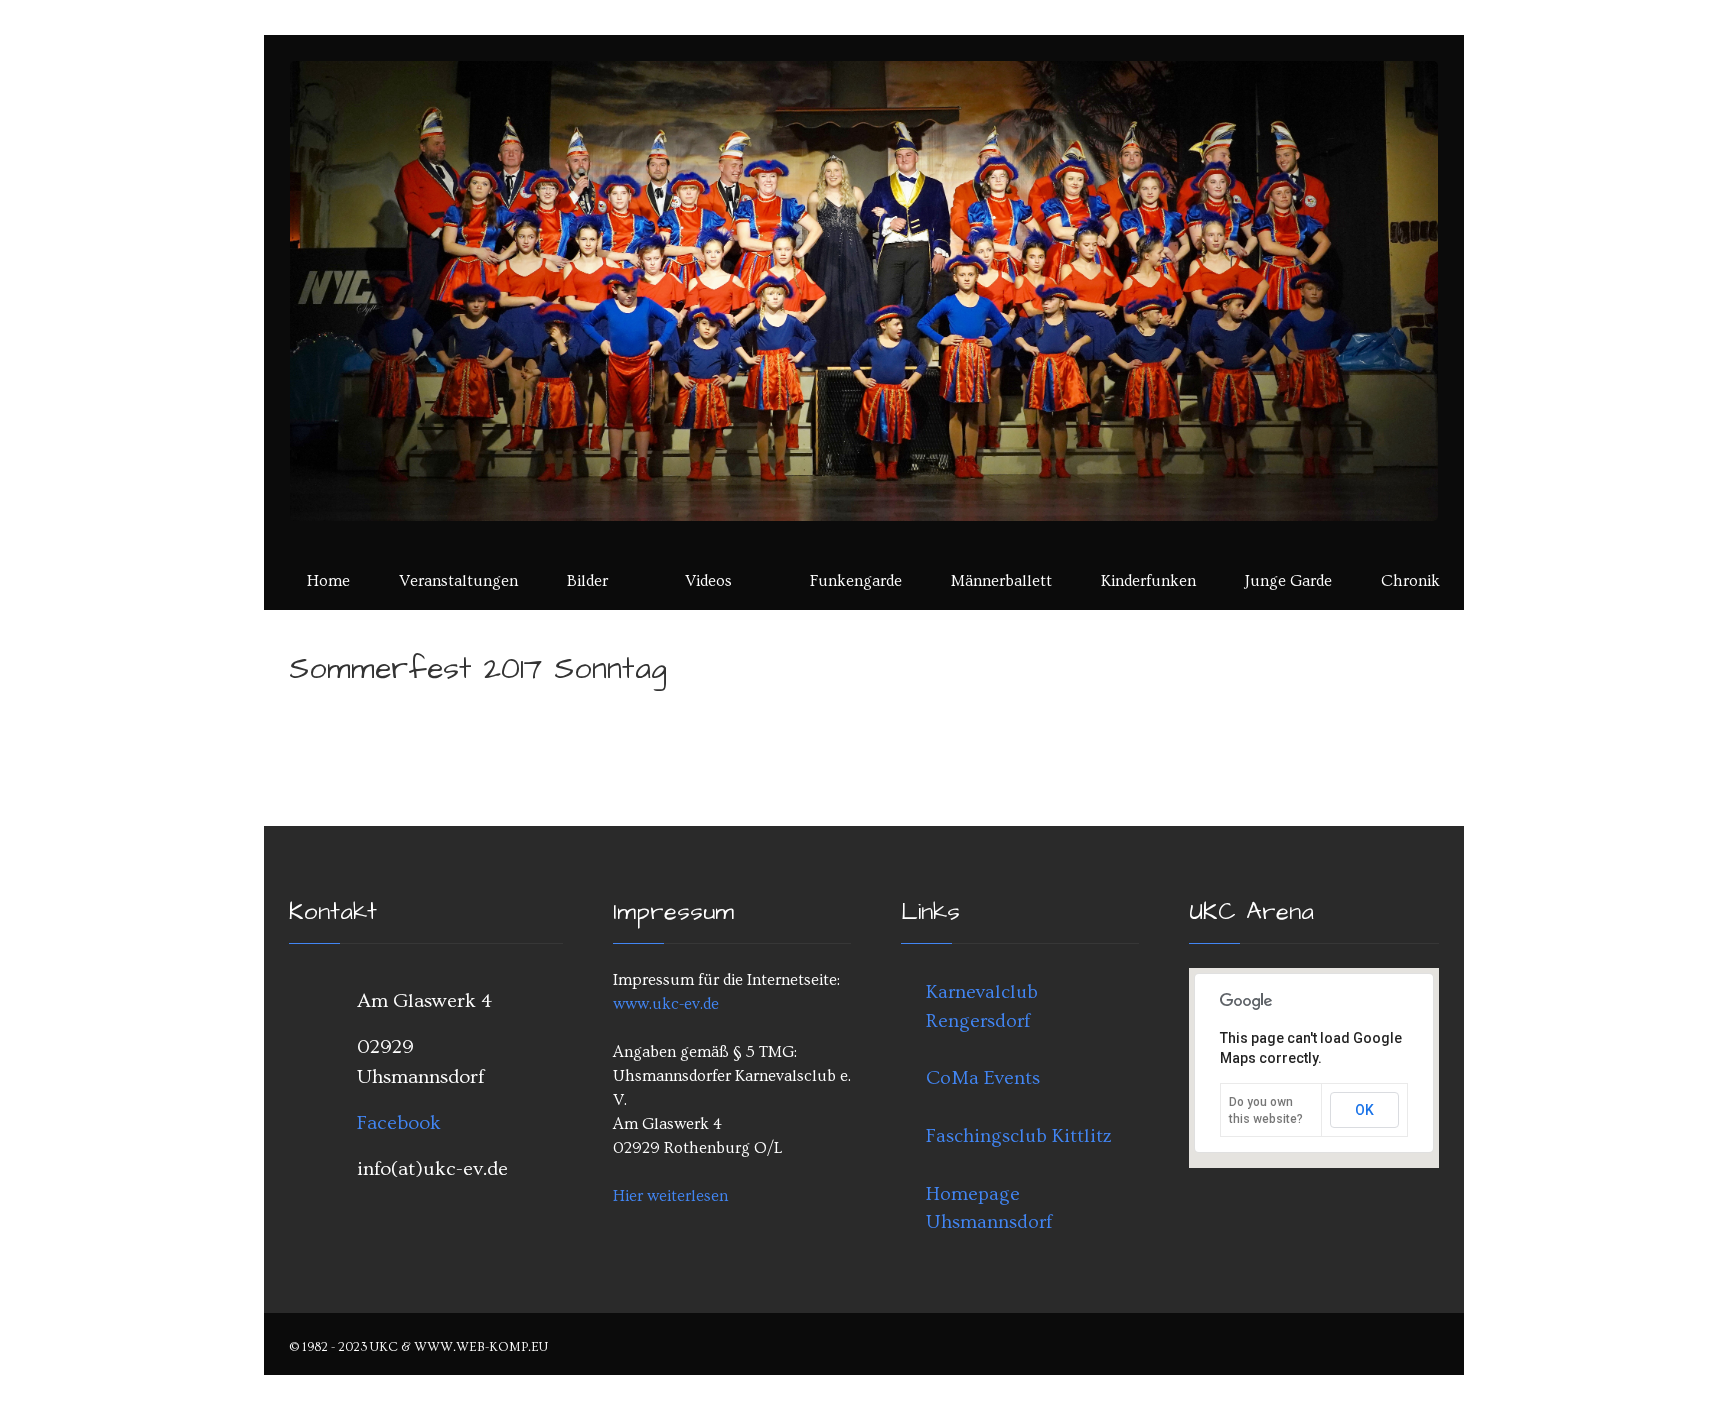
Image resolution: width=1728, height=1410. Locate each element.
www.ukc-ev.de (666, 1004)
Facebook (399, 1123)
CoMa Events (983, 1078)
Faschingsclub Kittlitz (1019, 1136)
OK (1364, 1110)
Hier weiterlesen (670, 1196)
